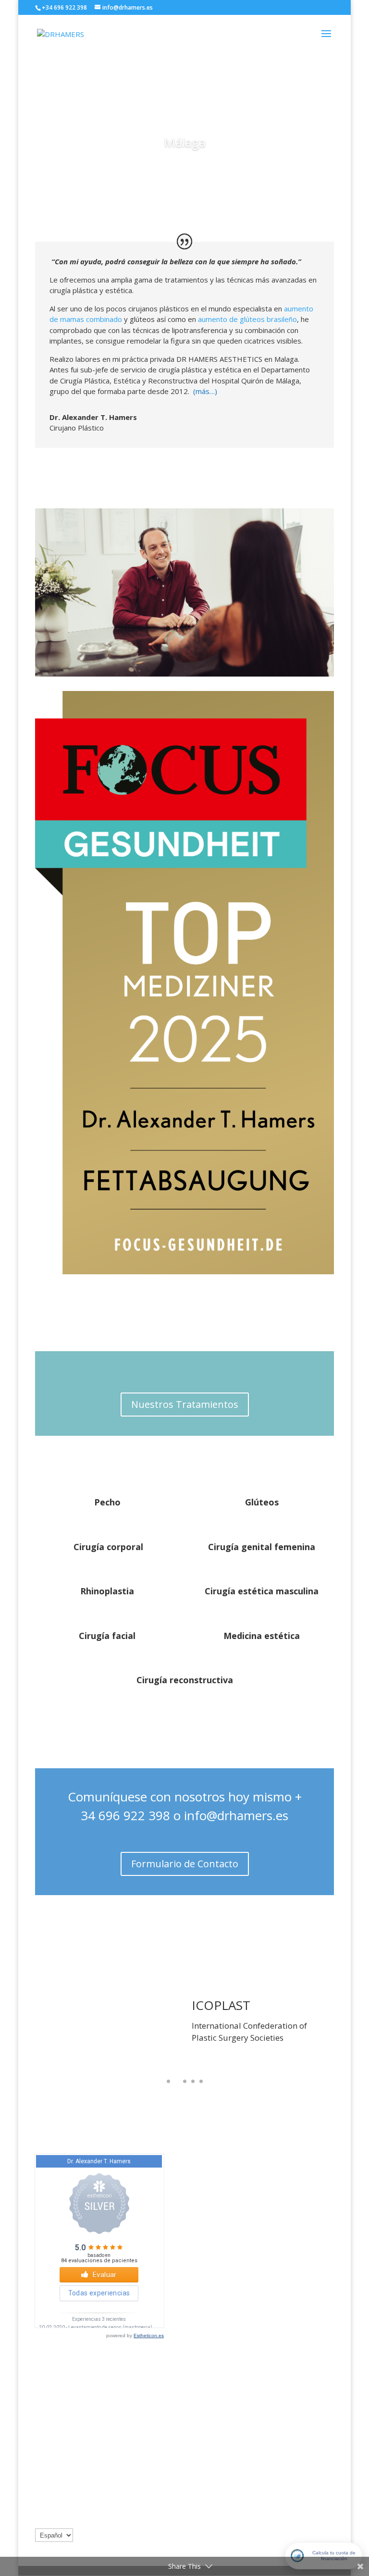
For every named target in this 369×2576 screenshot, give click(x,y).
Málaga (185, 142)
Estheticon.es (149, 2336)
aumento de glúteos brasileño (247, 319)
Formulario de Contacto (185, 1864)
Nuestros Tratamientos (185, 1404)
